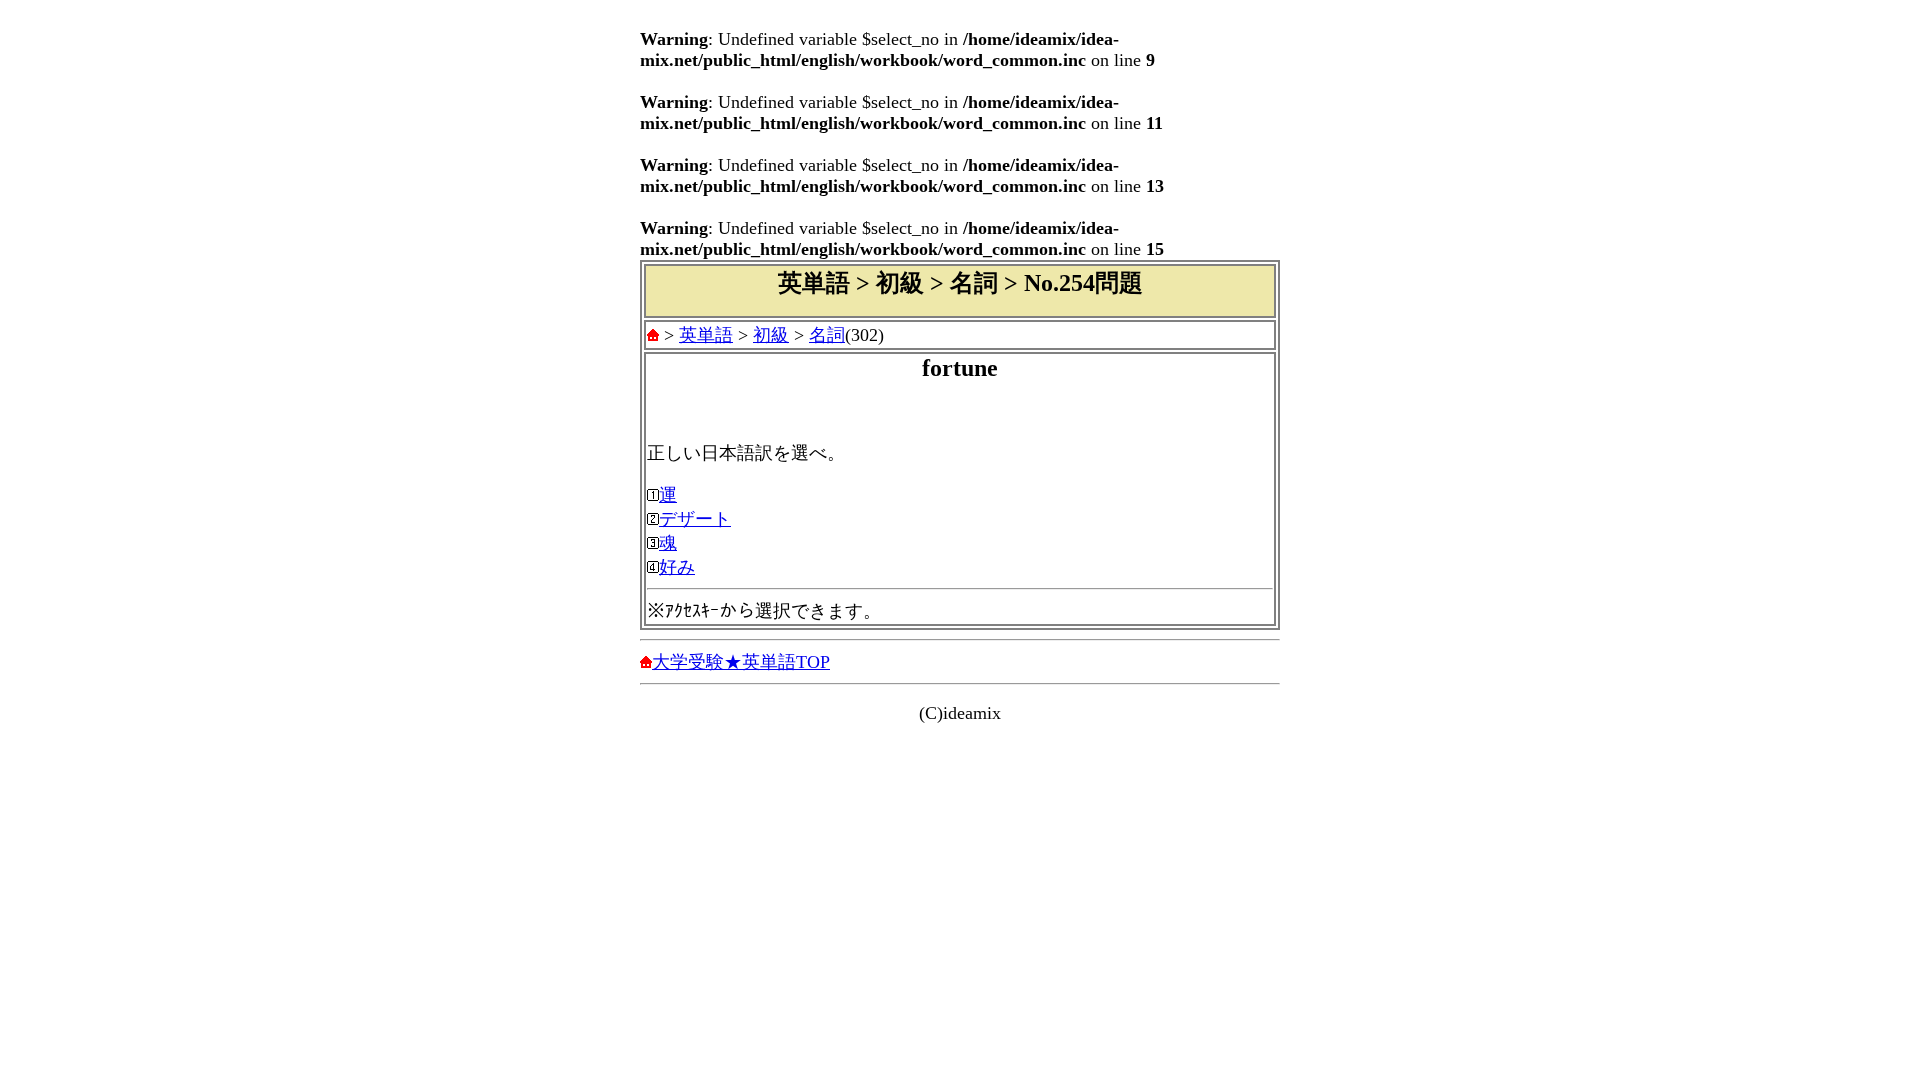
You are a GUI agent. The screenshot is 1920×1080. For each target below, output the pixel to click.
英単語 (706, 335)
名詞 (827, 335)
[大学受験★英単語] (653, 335)
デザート (695, 519)
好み (677, 567)
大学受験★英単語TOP (741, 662)
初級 (771, 335)
